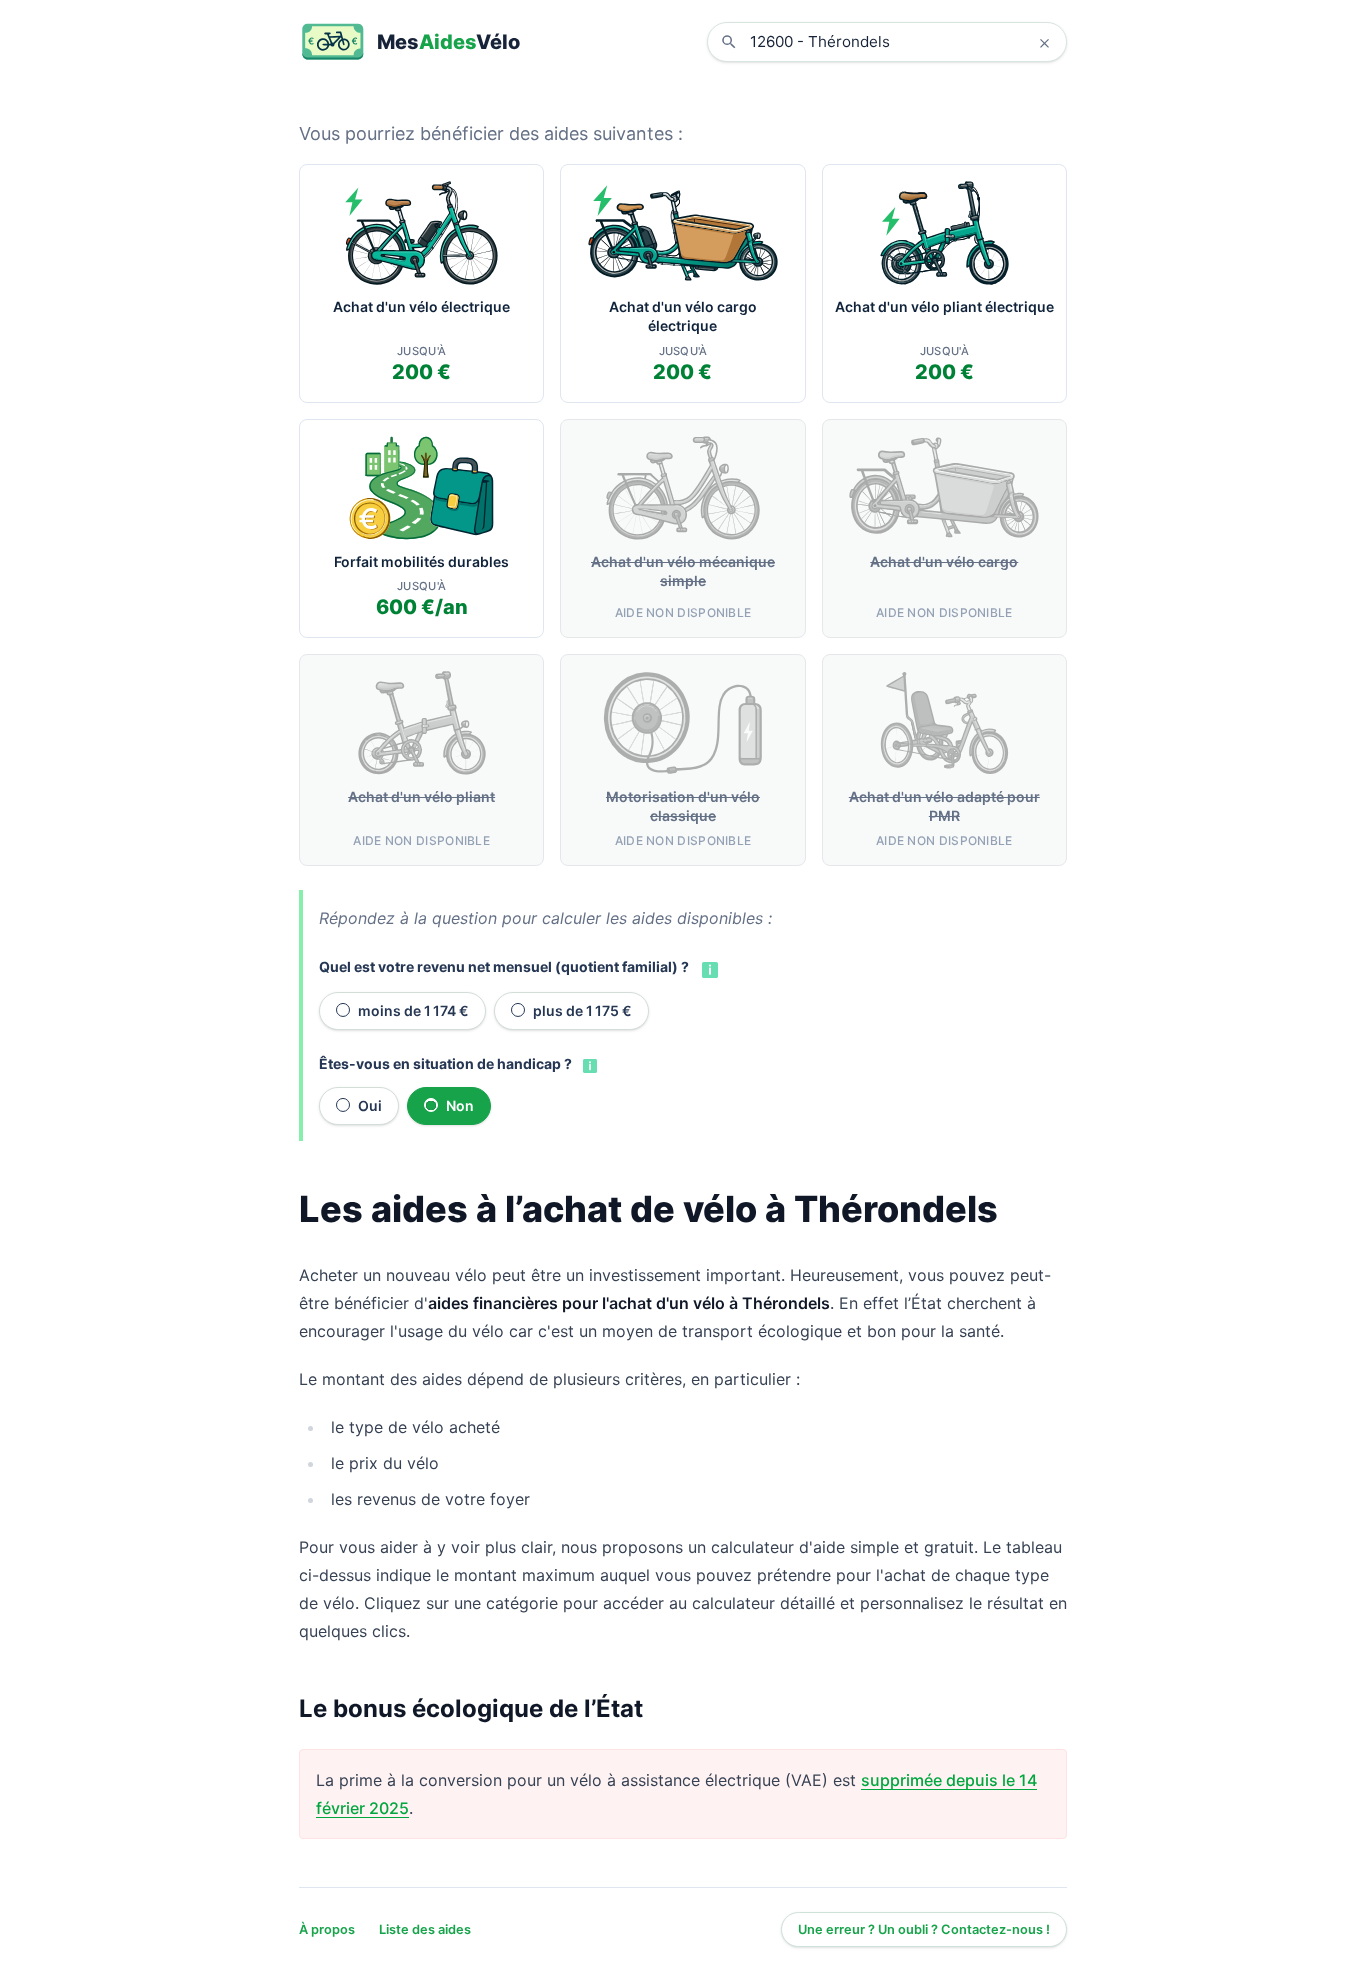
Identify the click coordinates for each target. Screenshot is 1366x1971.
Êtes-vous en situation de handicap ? (445, 1063)
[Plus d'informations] (708, 968)
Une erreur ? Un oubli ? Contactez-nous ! (924, 1929)
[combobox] (902, 42)
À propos (327, 1929)
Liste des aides (425, 1929)
